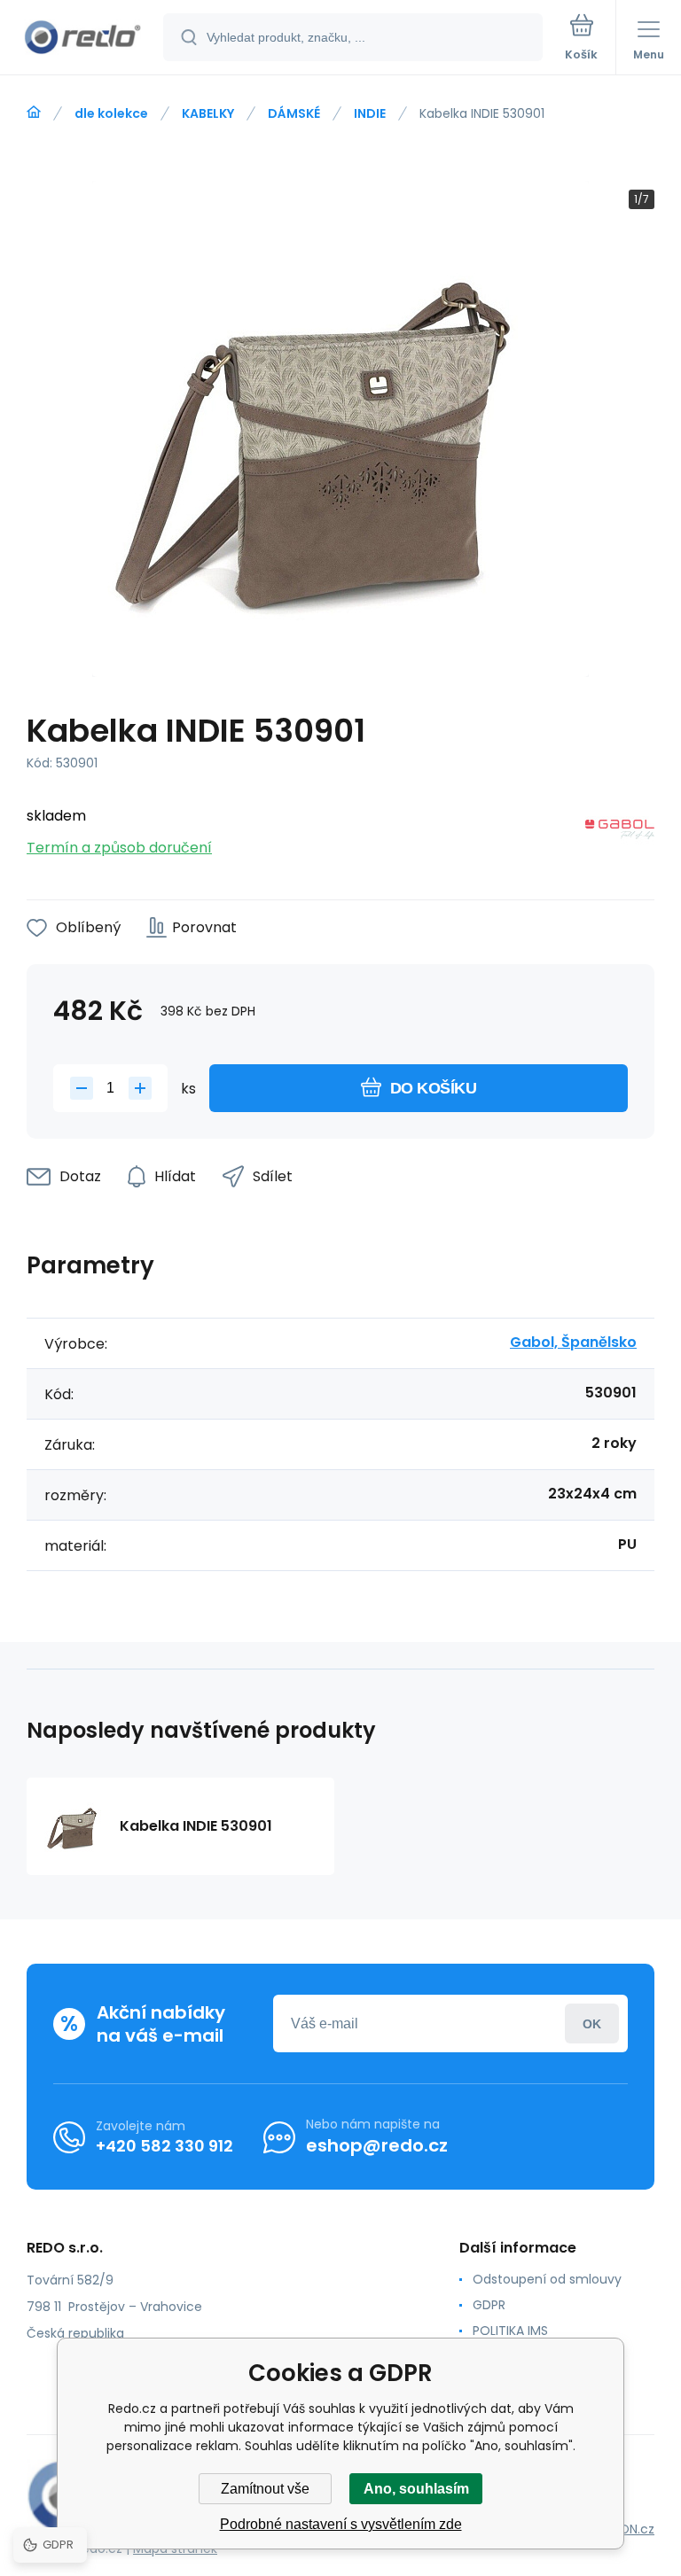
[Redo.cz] (34, 113)
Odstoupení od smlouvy (547, 2279)
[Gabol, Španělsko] (620, 833)
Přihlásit (592, 2023)
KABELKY (208, 113)
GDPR (489, 2305)
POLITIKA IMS (510, 2331)
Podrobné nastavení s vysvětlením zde (341, 2524)
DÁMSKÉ (294, 113)
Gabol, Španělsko (573, 1342)
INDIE (370, 113)
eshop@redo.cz (377, 2145)
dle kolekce (111, 113)
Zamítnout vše (265, 2489)
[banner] (82, 39)
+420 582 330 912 (164, 2146)
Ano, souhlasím (416, 2489)
